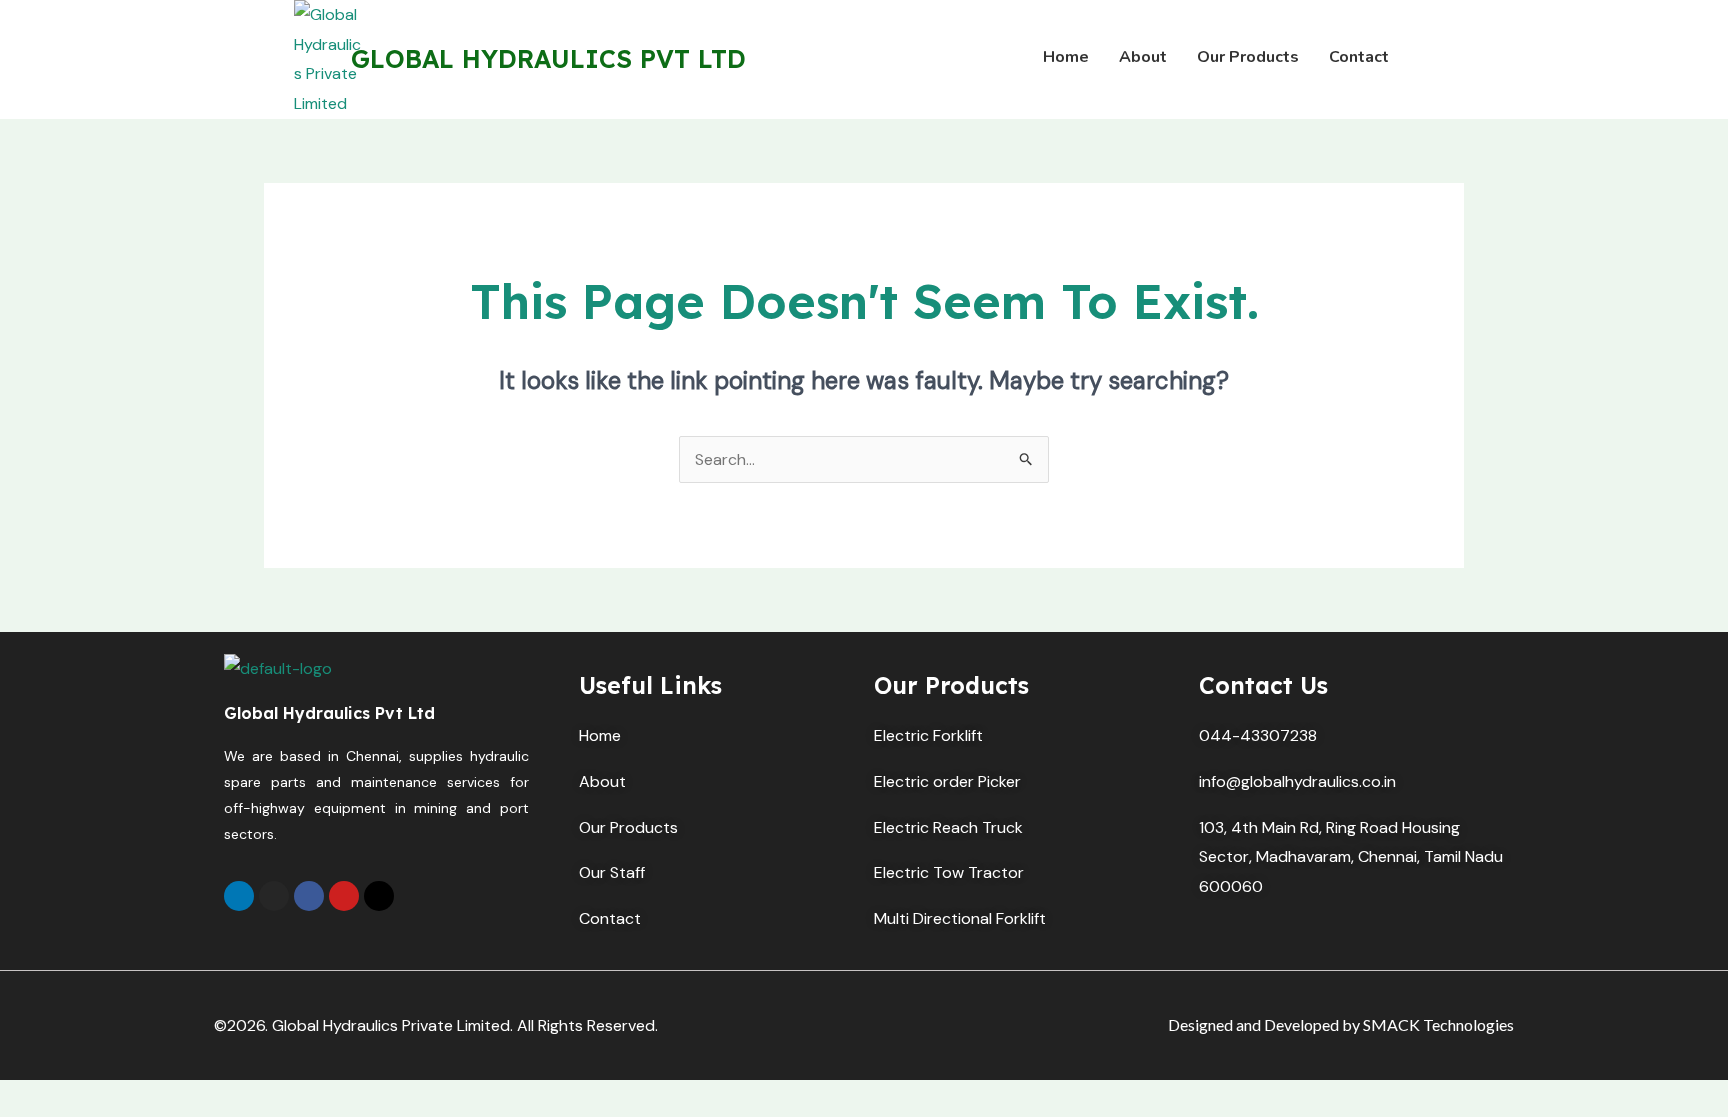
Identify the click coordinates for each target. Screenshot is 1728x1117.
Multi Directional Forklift (960, 918)
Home (600, 735)
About (604, 781)
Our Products (628, 827)
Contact (610, 918)
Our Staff (612, 872)
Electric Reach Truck (948, 827)
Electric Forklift (928, 735)
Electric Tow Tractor (949, 872)
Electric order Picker (947, 781)
